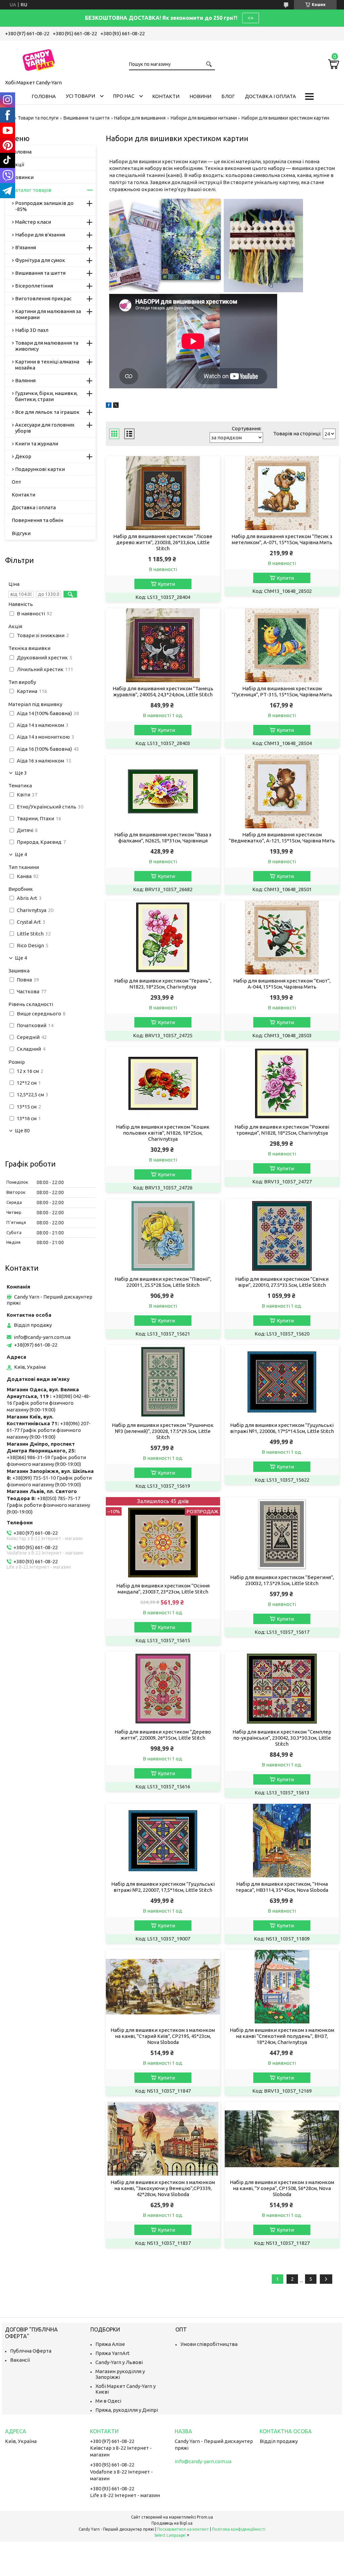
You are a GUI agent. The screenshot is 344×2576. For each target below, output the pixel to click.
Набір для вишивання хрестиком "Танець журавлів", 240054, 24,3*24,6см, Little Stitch (163, 691)
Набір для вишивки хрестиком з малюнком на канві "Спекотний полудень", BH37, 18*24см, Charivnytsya (282, 2036)
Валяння (25, 380)
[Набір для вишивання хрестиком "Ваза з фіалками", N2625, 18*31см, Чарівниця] (163, 791)
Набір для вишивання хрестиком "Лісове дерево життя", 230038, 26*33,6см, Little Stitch (163, 542)
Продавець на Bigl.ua (172, 2523)
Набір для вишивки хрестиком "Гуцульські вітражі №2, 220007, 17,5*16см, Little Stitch (163, 1887)
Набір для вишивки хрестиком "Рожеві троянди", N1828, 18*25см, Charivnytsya (282, 1130)
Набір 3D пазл (32, 330)
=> (251, 18)
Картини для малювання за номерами (48, 314)
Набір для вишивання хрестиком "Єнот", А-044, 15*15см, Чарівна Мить (282, 984)
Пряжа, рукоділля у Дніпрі (127, 2410)
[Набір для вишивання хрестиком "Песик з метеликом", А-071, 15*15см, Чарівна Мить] (282, 493)
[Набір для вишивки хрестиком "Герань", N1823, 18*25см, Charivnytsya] (163, 937)
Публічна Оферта (31, 2351)
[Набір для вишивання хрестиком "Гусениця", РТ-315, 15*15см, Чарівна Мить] (282, 645)
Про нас (124, 96)
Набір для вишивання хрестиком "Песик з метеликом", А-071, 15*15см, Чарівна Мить (282, 539)
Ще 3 (21, 773)
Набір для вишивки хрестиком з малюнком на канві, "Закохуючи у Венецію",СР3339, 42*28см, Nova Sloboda (163, 2188)
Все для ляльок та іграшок (47, 412)
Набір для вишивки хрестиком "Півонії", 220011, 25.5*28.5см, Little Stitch (163, 1282)
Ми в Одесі (108, 2401)
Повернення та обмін (37, 520)
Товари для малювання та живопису (47, 346)
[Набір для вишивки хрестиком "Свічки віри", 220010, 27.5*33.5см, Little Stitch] (282, 1236)
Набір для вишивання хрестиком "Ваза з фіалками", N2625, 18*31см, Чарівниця (163, 838)
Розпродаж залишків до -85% (44, 206)
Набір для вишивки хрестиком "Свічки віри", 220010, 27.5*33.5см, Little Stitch (282, 1282)
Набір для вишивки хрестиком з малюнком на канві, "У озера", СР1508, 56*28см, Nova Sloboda (282, 2188)
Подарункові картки (40, 469)
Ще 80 (22, 1131)
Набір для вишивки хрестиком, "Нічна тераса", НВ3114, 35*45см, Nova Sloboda (282, 1887)
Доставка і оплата (270, 96)
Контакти (166, 96)
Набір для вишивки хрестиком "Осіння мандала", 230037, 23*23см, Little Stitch (163, 1589)
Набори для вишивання (140, 118)
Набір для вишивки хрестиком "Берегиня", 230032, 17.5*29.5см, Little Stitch (282, 1580)
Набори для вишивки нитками (204, 118)
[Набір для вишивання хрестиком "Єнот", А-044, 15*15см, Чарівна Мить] (282, 937)
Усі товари (80, 96)
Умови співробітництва (209, 2344)
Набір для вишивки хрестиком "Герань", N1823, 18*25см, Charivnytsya (163, 984)
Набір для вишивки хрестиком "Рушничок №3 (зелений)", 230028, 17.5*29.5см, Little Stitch (163, 1431)
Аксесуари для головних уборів (45, 428)
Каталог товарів (32, 190)
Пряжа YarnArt (113, 2353)
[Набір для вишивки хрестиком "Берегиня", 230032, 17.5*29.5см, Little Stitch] (282, 1534)
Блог (228, 96)
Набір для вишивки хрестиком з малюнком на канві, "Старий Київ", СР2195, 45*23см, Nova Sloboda (163, 2036)
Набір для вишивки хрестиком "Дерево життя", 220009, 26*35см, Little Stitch (163, 1735)
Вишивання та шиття (87, 118)
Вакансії (20, 2360)
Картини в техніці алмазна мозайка (47, 365)
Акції (18, 164)
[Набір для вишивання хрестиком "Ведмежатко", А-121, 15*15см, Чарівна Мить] (282, 791)
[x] (116, 406)
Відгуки (21, 533)
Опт (16, 482)
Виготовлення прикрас (43, 298)
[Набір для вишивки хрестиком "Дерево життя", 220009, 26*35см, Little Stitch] (163, 1689)
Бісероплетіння (34, 286)
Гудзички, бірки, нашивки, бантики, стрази (46, 396)
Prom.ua (205, 2517)
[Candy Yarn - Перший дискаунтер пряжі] (39, 59)
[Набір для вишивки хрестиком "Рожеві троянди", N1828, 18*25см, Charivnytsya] (282, 1084)
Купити (166, 584)
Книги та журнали (37, 444)
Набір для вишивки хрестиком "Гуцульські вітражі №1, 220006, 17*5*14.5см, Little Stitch (282, 1428)
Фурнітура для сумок (40, 260)
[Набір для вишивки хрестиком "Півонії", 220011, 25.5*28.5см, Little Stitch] (163, 1236)
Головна (44, 96)
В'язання (26, 247)
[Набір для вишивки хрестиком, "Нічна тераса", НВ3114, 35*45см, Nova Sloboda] (282, 1841)
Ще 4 (21, 855)
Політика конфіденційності (239, 2529)
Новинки (23, 177)
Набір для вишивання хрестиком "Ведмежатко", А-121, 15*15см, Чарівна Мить (282, 838)
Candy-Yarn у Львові (119, 2362)
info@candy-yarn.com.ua (42, 1337)
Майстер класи (33, 222)
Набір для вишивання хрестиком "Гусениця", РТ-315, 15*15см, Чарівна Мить (282, 691)
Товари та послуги (38, 118)
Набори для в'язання (40, 235)
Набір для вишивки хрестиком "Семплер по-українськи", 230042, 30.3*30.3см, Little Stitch (282, 1738)
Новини (200, 96)
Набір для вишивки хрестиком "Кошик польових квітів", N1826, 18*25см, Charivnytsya (163, 1133)
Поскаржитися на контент (183, 2529)
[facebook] (109, 406)
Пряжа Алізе (110, 2344)
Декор (23, 456)
